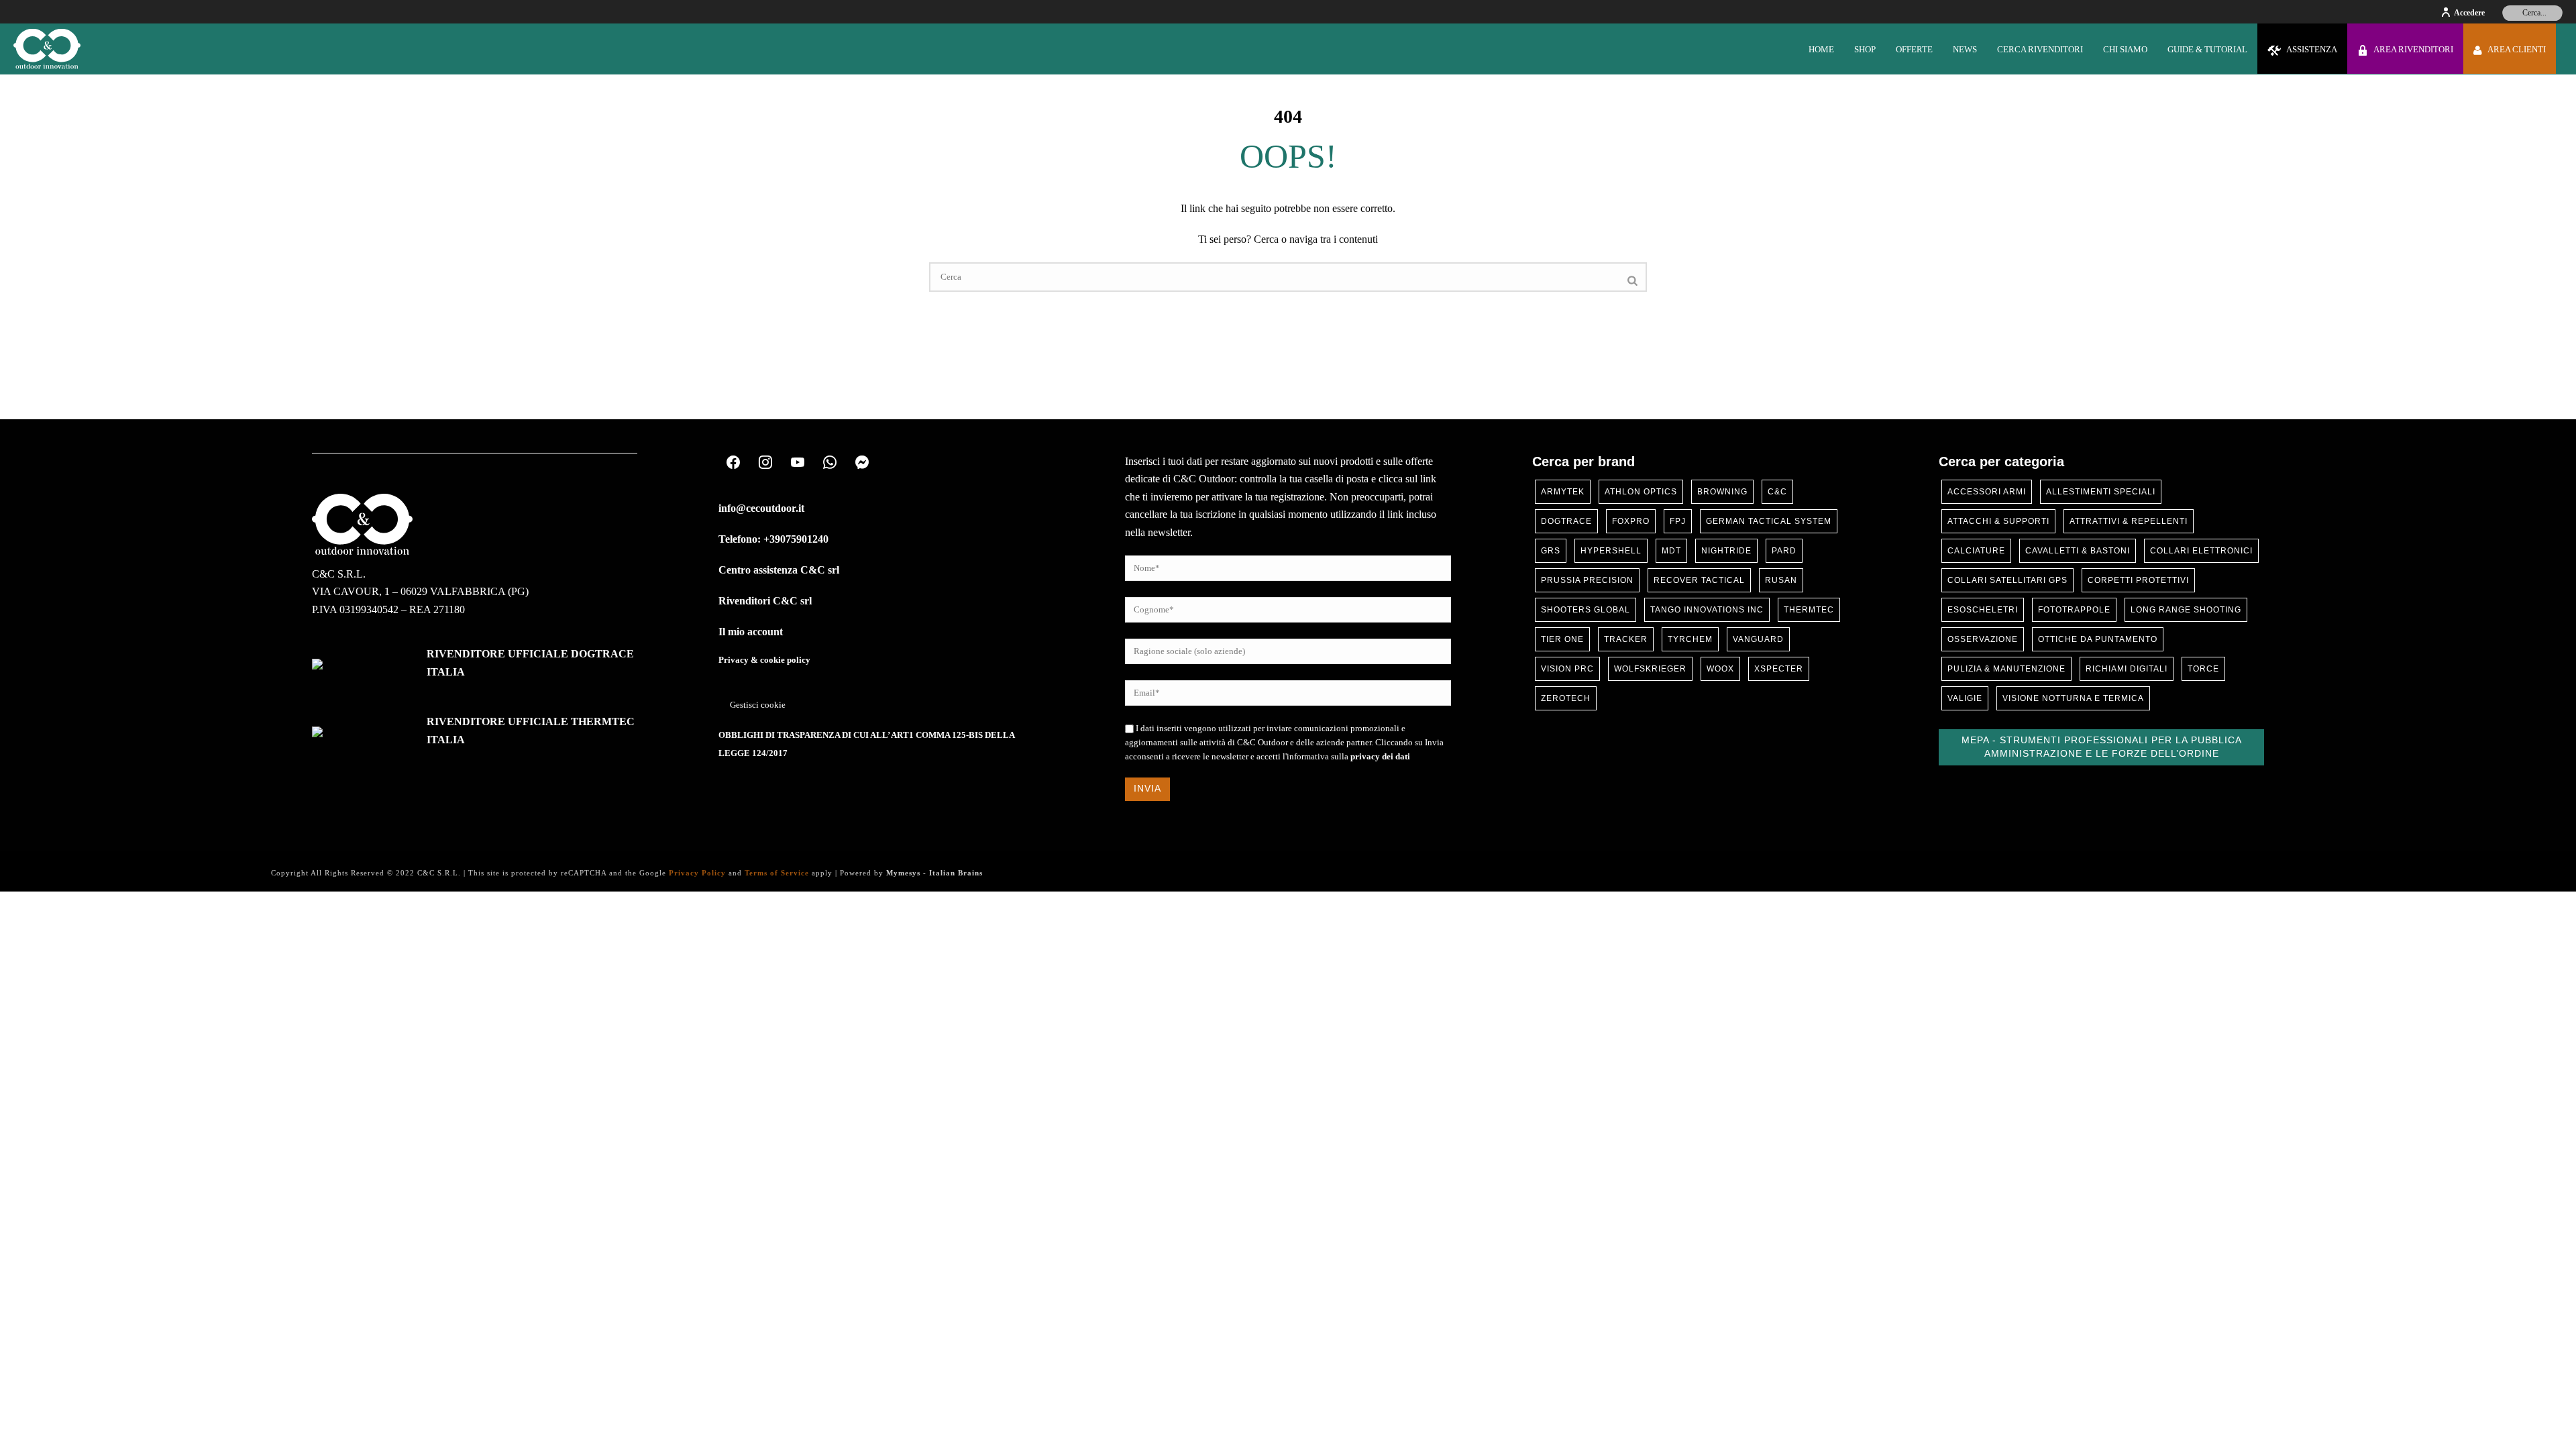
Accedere (2469, 13)
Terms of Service (777, 873)
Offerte (1914, 49)
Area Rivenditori (2413, 49)
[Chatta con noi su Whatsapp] (830, 463)
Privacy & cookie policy (764, 660)
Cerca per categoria (2001, 462)
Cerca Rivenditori (2040, 49)
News (1965, 49)
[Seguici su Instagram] (765, 463)
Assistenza (2312, 49)
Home (1821, 49)
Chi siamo (2125, 49)
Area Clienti (2517, 49)
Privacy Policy (697, 873)
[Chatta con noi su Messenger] (862, 463)
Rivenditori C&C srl (765, 601)
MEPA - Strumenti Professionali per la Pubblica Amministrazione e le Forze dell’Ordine (2102, 747)
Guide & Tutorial (2207, 49)
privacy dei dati (1380, 757)
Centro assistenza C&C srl (779, 570)
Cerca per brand (1584, 462)
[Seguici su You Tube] (798, 463)
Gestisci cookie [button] (758, 705)
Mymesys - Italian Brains (934, 873)
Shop (1865, 49)
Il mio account (751, 632)
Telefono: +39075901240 (773, 539)
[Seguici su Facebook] (733, 463)
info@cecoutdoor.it (761, 508)
